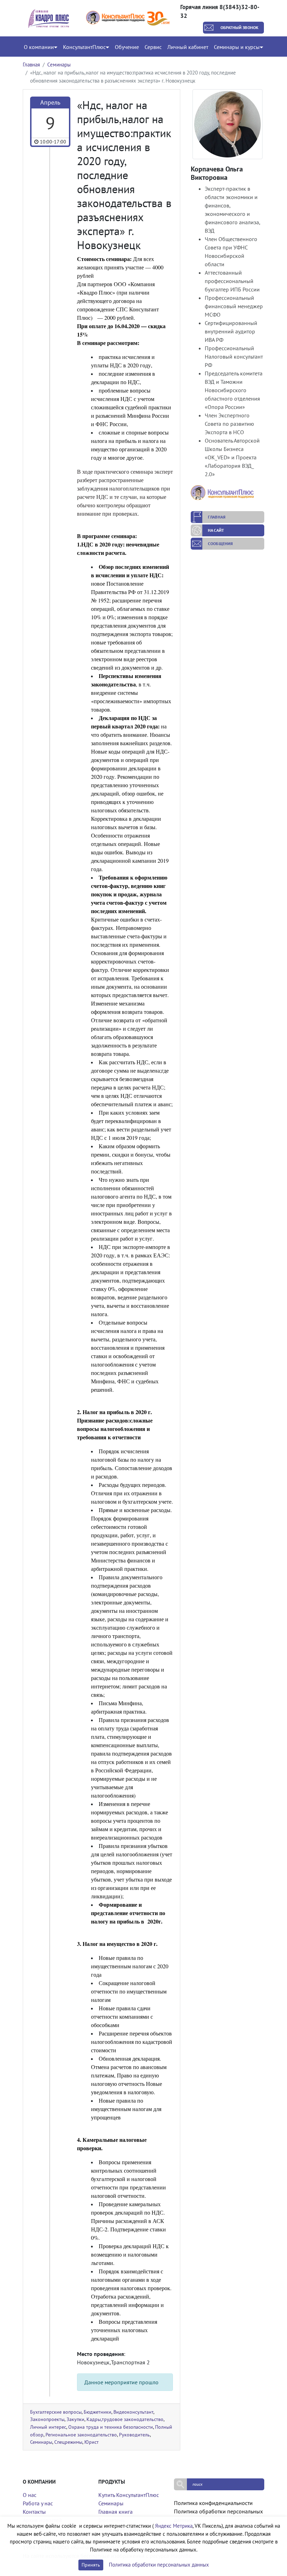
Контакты (34, 2512)
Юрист (92, 2442)
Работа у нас (38, 2503)
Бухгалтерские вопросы (56, 2412)
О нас (30, 2495)
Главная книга (115, 2512)
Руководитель (134, 2434)
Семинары (59, 65)
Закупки (75, 2419)
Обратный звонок (240, 27)
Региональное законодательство (81, 2434)
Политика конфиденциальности (213, 2503)
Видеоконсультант (133, 2412)
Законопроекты (47, 2419)
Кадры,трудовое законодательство (125, 2419)
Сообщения (220, 544)
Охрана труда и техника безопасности (111, 2427)
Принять (91, 2565)
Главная (31, 65)
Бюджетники (97, 2412)
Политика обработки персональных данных (159, 2565)
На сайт (216, 530)
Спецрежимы (68, 2442)
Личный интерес (48, 2427)
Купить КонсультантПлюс (129, 2495)
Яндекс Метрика (174, 2526)
